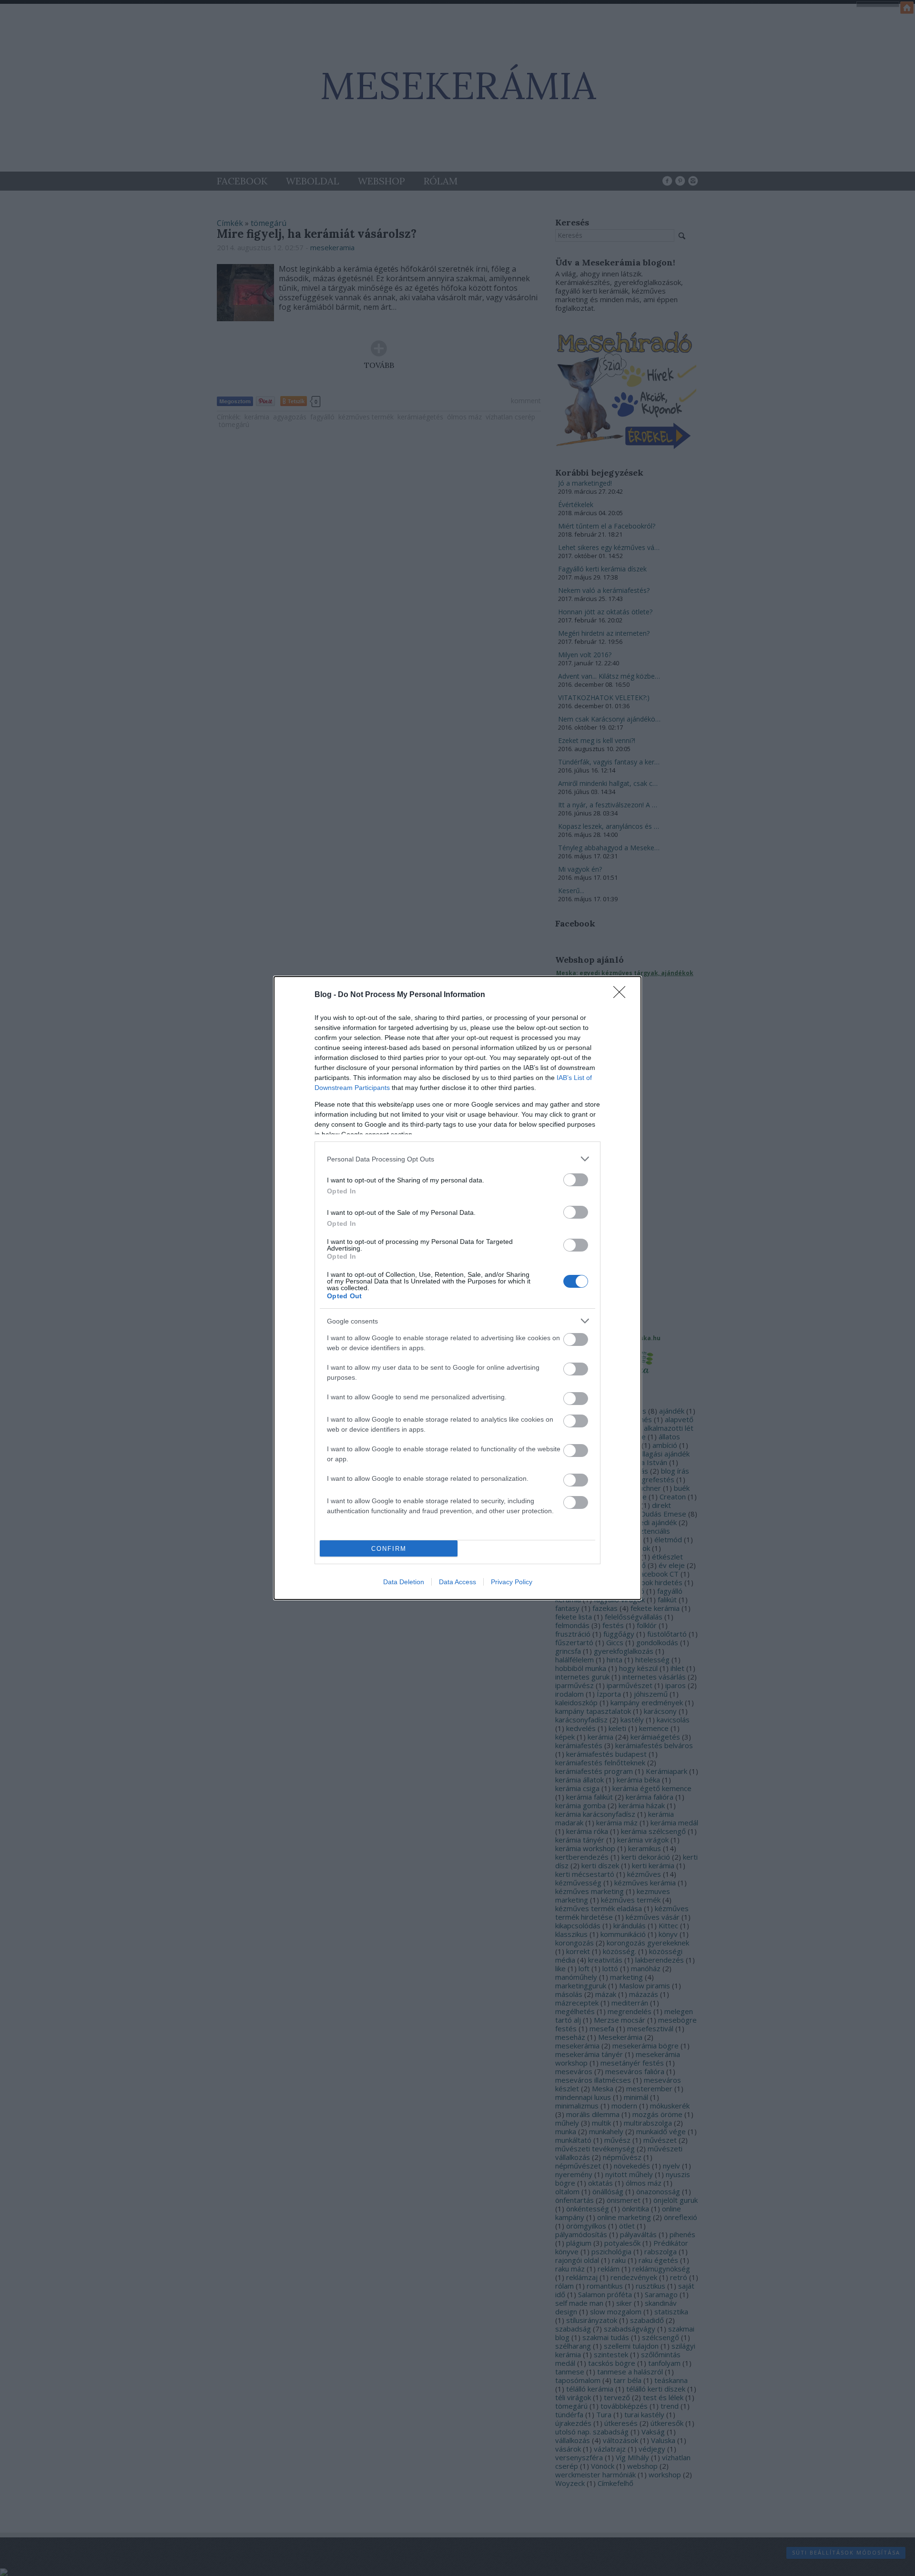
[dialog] (457, 1288)
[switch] (576, 1180)
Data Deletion (404, 1582)
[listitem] (457, 1159)
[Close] (622, 995)
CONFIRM (389, 1549)
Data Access (457, 1582)
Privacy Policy (512, 1582)
